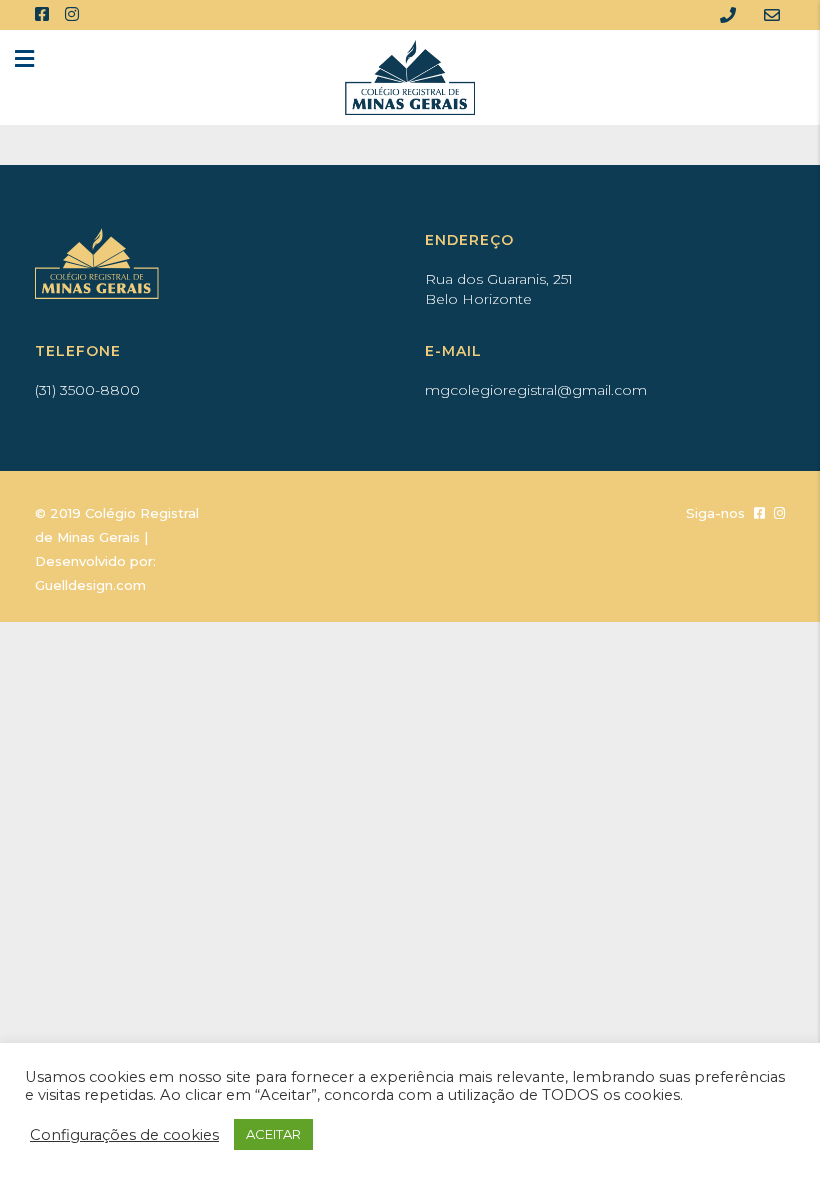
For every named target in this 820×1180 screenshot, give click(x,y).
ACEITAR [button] (273, 1134)
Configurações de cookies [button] (124, 1135)
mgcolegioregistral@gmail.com (536, 390)
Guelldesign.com (90, 585)
